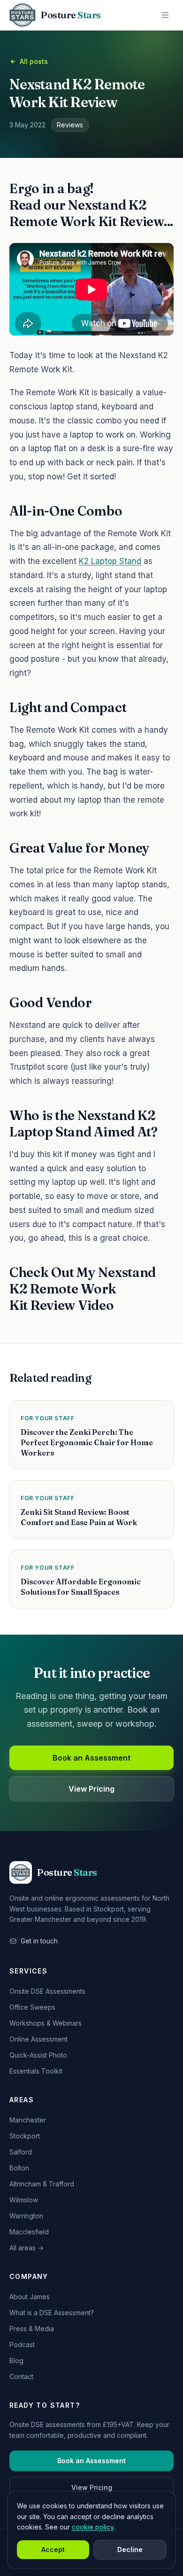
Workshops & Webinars (46, 2023)
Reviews (70, 125)
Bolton (19, 2168)
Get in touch (39, 1941)
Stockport (25, 2136)
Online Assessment (38, 2039)
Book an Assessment (91, 1758)
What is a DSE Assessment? (52, 2313)
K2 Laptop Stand (110, 561)
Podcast (22, 2345)
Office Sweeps (32, 2007)
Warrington (26, 2216)
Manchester (28, 2120)
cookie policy (93, 2527)
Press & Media (32, 2329)
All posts (34, 61)
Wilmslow (24, 2200)
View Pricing (91, 1789)
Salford (21, 2152)
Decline (130, 2549)
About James (30, 2297)
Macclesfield (29, 2232)
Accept (53, 2549)
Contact (21, 2376)
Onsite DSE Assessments (47, 1991)
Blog (16, 2361)
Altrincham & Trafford (42, 2184)
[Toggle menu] (165, 15)
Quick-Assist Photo (38, 2055)
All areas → (27, 2248)
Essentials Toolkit (36, 2071)
